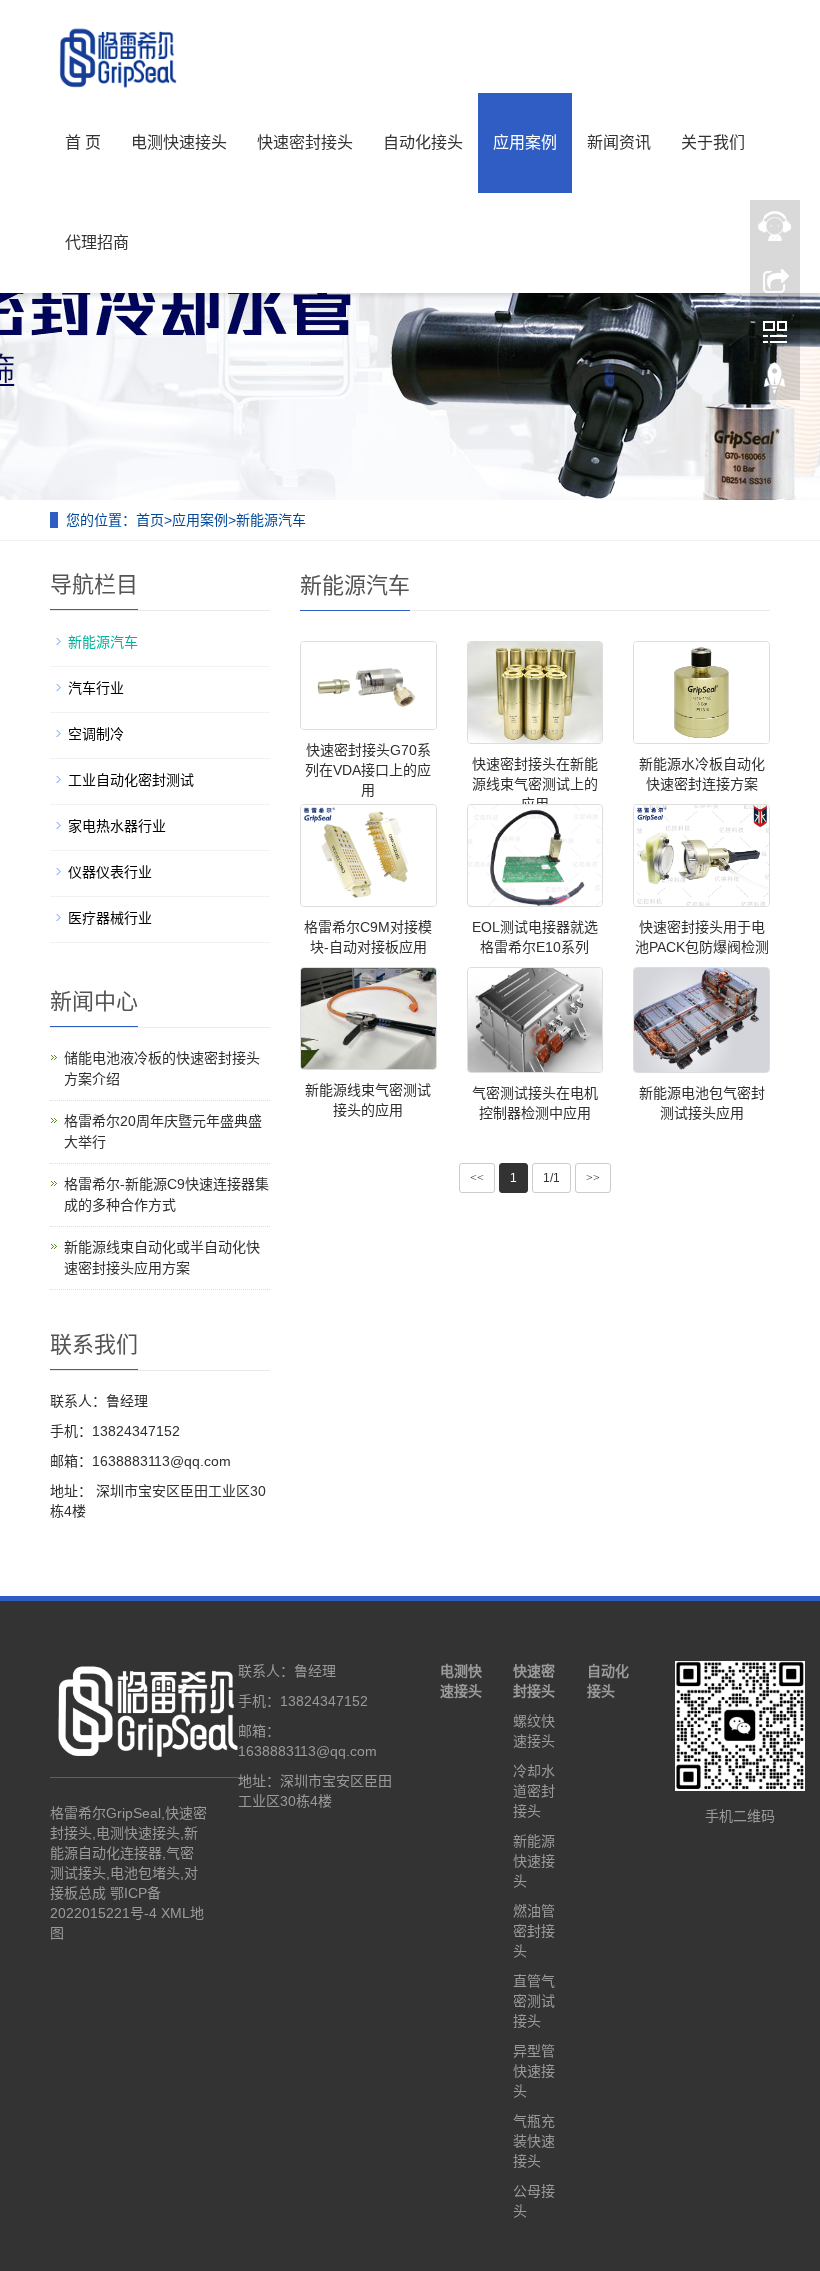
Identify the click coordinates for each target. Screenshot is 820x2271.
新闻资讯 (619, 142)
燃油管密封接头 (534, 1931)
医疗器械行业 (110, 918)
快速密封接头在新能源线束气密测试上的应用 (535, 784)
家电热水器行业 (117, 826)
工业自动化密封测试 (131, 780)
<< (477, 1178)
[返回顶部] (775, 383)
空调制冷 (96, 734)
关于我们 (713, 142)
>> (593, 1178)
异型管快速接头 (534, 2071)
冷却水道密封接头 (534, 1791)
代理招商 (97, 242)
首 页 (83, 142)
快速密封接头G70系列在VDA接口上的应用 (368, 770)
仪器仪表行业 (110, 872)
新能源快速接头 (534, 1861)
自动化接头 (423, 142)
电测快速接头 (179, 142)
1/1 (551, 1178)
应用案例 (525, 142)
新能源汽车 (271, 520)
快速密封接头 (305, 142)
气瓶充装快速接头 (534, 2141)
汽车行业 (96, 688)
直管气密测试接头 (534, 2001)
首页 (150, 520)
